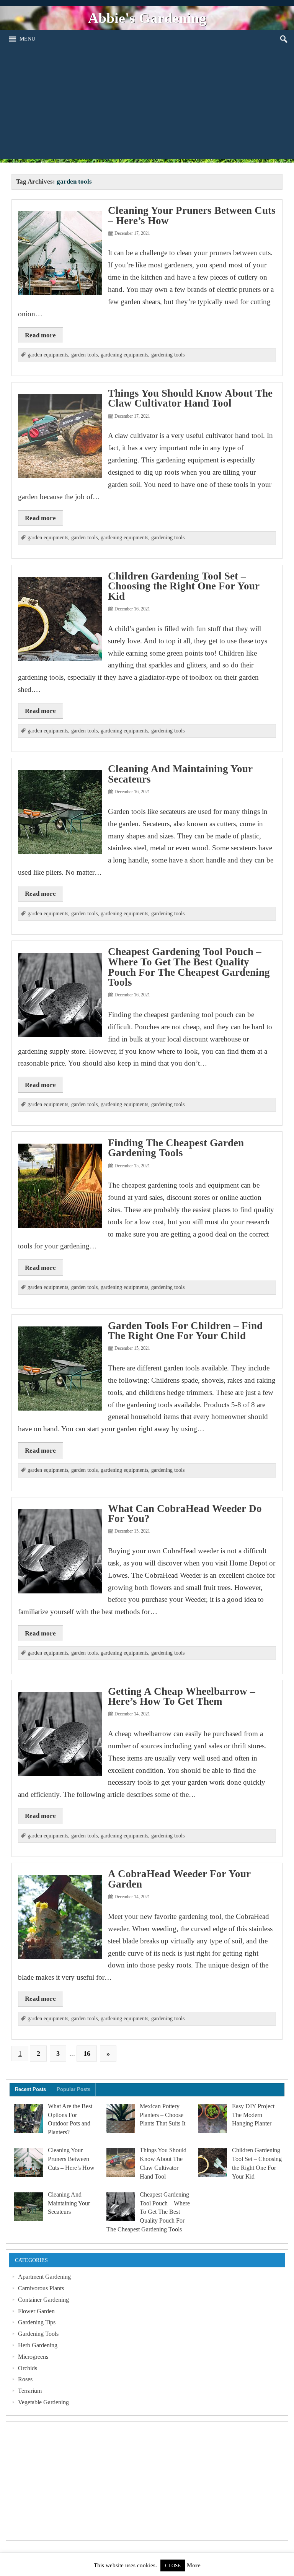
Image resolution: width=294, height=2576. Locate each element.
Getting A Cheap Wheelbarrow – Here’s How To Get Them (182, 1696)
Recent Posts (30, 2089)
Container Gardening (43, 2300)
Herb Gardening (38, 2345)
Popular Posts (73, 2089)
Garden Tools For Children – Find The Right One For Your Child (185, 1331)
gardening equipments (124, 355)
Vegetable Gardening (43, 2402)
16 (87, 2054)
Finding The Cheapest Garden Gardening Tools (176, 1148)
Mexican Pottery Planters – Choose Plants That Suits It (163, 2115)
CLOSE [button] (173, 2565)
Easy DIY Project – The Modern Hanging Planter (256, 2115)
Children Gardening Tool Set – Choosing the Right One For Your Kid (184, 586)
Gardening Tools (38, 2334)
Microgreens (33, 2357)
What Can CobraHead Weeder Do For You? (185, 1514)
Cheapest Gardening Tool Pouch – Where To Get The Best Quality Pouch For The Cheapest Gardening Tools (189, 967)
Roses (25, 2379)
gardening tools (168, 355)
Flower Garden (36, 2311)
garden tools (84, 355)
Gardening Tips (37, 2322)
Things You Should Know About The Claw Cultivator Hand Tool (190, 398)
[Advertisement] (147, 105)
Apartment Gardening (44, 2277)
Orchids (28, 2368)
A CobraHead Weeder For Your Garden (179, 1879)
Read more (40, 335)
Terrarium (30, 2391)
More (194, 2565)
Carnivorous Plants (41, 2288)
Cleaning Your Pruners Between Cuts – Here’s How (192, 216)
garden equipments (48, 355)
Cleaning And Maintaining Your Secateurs (180, 774)
